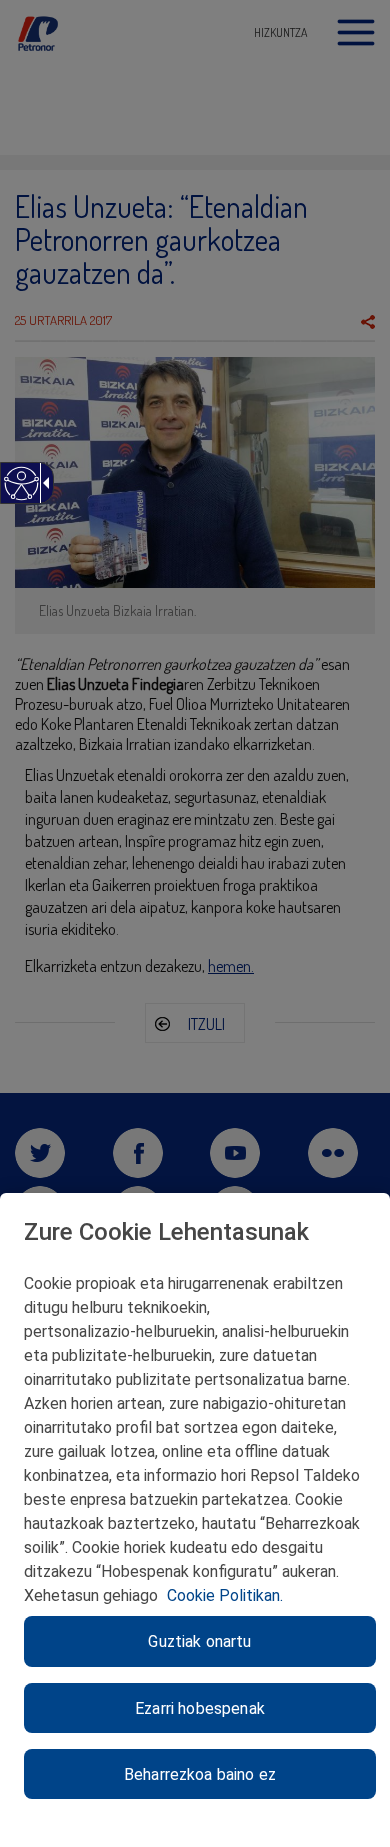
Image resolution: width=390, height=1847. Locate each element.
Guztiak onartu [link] (199, 1641)
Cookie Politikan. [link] (225, 1595)
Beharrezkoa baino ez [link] (200, 1774)
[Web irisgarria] (20, 493)
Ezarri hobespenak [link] (200, 1708)
